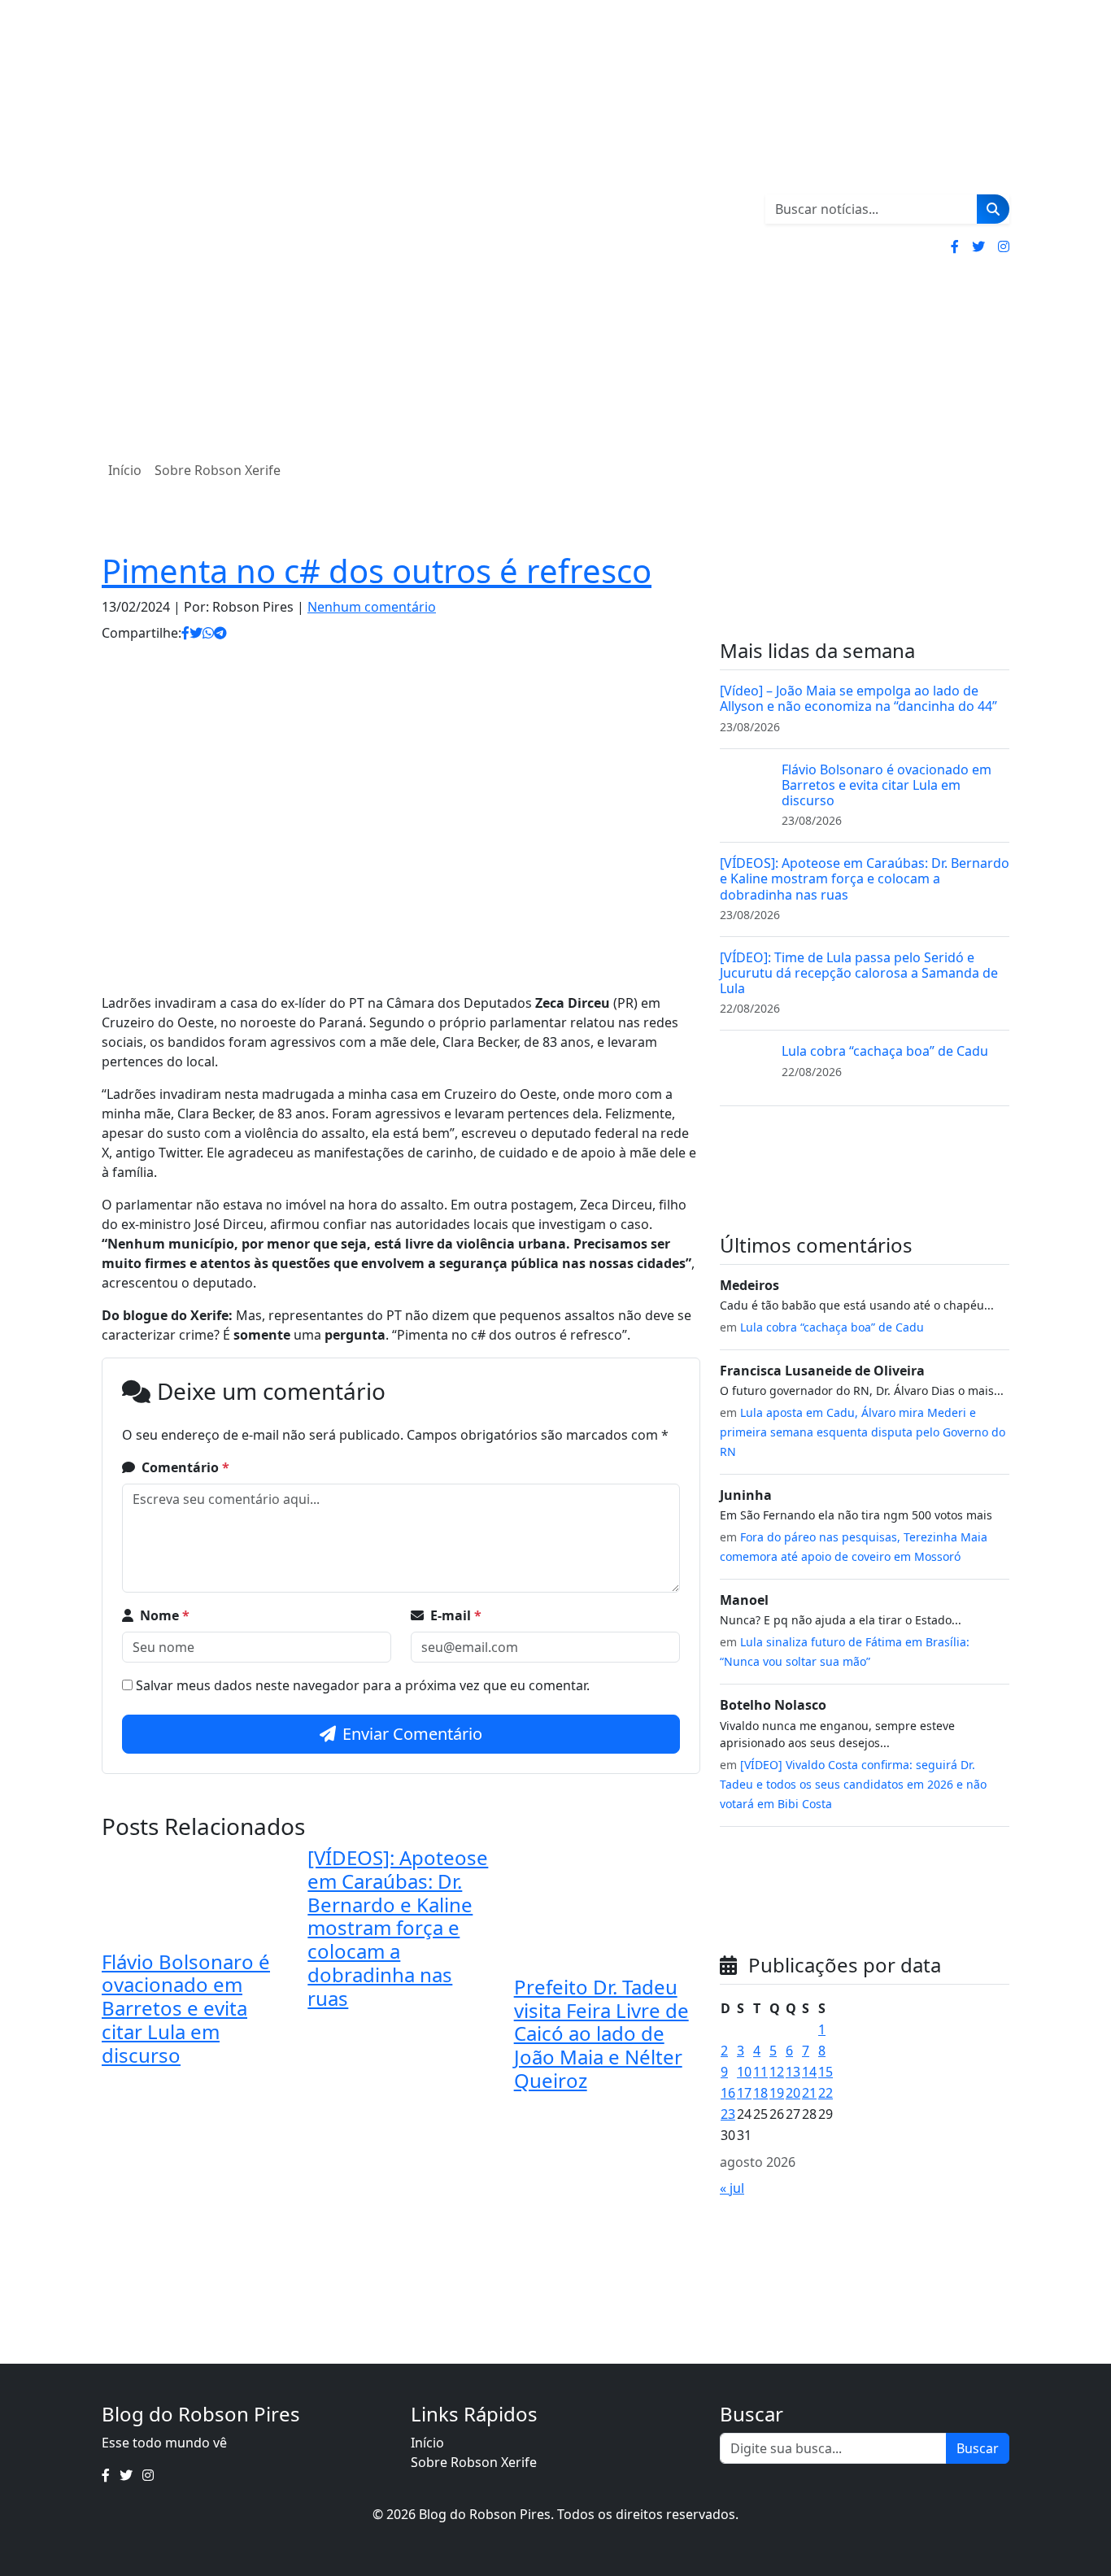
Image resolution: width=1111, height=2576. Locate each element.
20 (793, 2093)
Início (125, 470)
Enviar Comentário (412, 1734)
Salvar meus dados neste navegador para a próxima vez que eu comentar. (363, 1685)
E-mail (456, 1615)
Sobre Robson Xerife (218, 470)
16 (728, 2093)
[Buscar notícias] (993, 209)
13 (793, 2072)
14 (809, 2072)
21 (809, 2093)
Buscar (978, 2448)
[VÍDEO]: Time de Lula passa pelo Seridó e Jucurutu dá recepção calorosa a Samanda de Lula (859, 973)
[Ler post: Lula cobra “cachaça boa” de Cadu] (744, 1067)
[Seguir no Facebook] (955, 246)
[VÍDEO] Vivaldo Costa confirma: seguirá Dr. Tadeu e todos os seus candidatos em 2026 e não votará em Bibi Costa (853, 1784)
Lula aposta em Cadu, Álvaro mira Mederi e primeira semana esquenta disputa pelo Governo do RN (863, 1432)
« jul (732, 2188)
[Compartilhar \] (185, 633)
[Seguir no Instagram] (1004, 246)
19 (777, 2093)
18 (760, 2093)
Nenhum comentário (372, 607)
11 (760, 2072)
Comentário (185, 1467)
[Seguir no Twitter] (978, 246)
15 (826, 2072)
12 (777, 2072)
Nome (165, 1615)
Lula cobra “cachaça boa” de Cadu (885, 1051)
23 (728, 2114)
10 (744, 2072)
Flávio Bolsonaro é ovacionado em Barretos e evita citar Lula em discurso (186, 2008)
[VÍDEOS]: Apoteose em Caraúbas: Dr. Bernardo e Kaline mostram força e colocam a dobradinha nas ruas (398, 1928)
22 (826, 2093)
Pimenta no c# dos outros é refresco (377, 571)
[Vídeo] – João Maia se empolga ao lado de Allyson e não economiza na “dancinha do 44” (858, 698)
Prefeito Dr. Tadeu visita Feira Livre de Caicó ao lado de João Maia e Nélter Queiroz (601, 2033)
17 (744, 2093)
